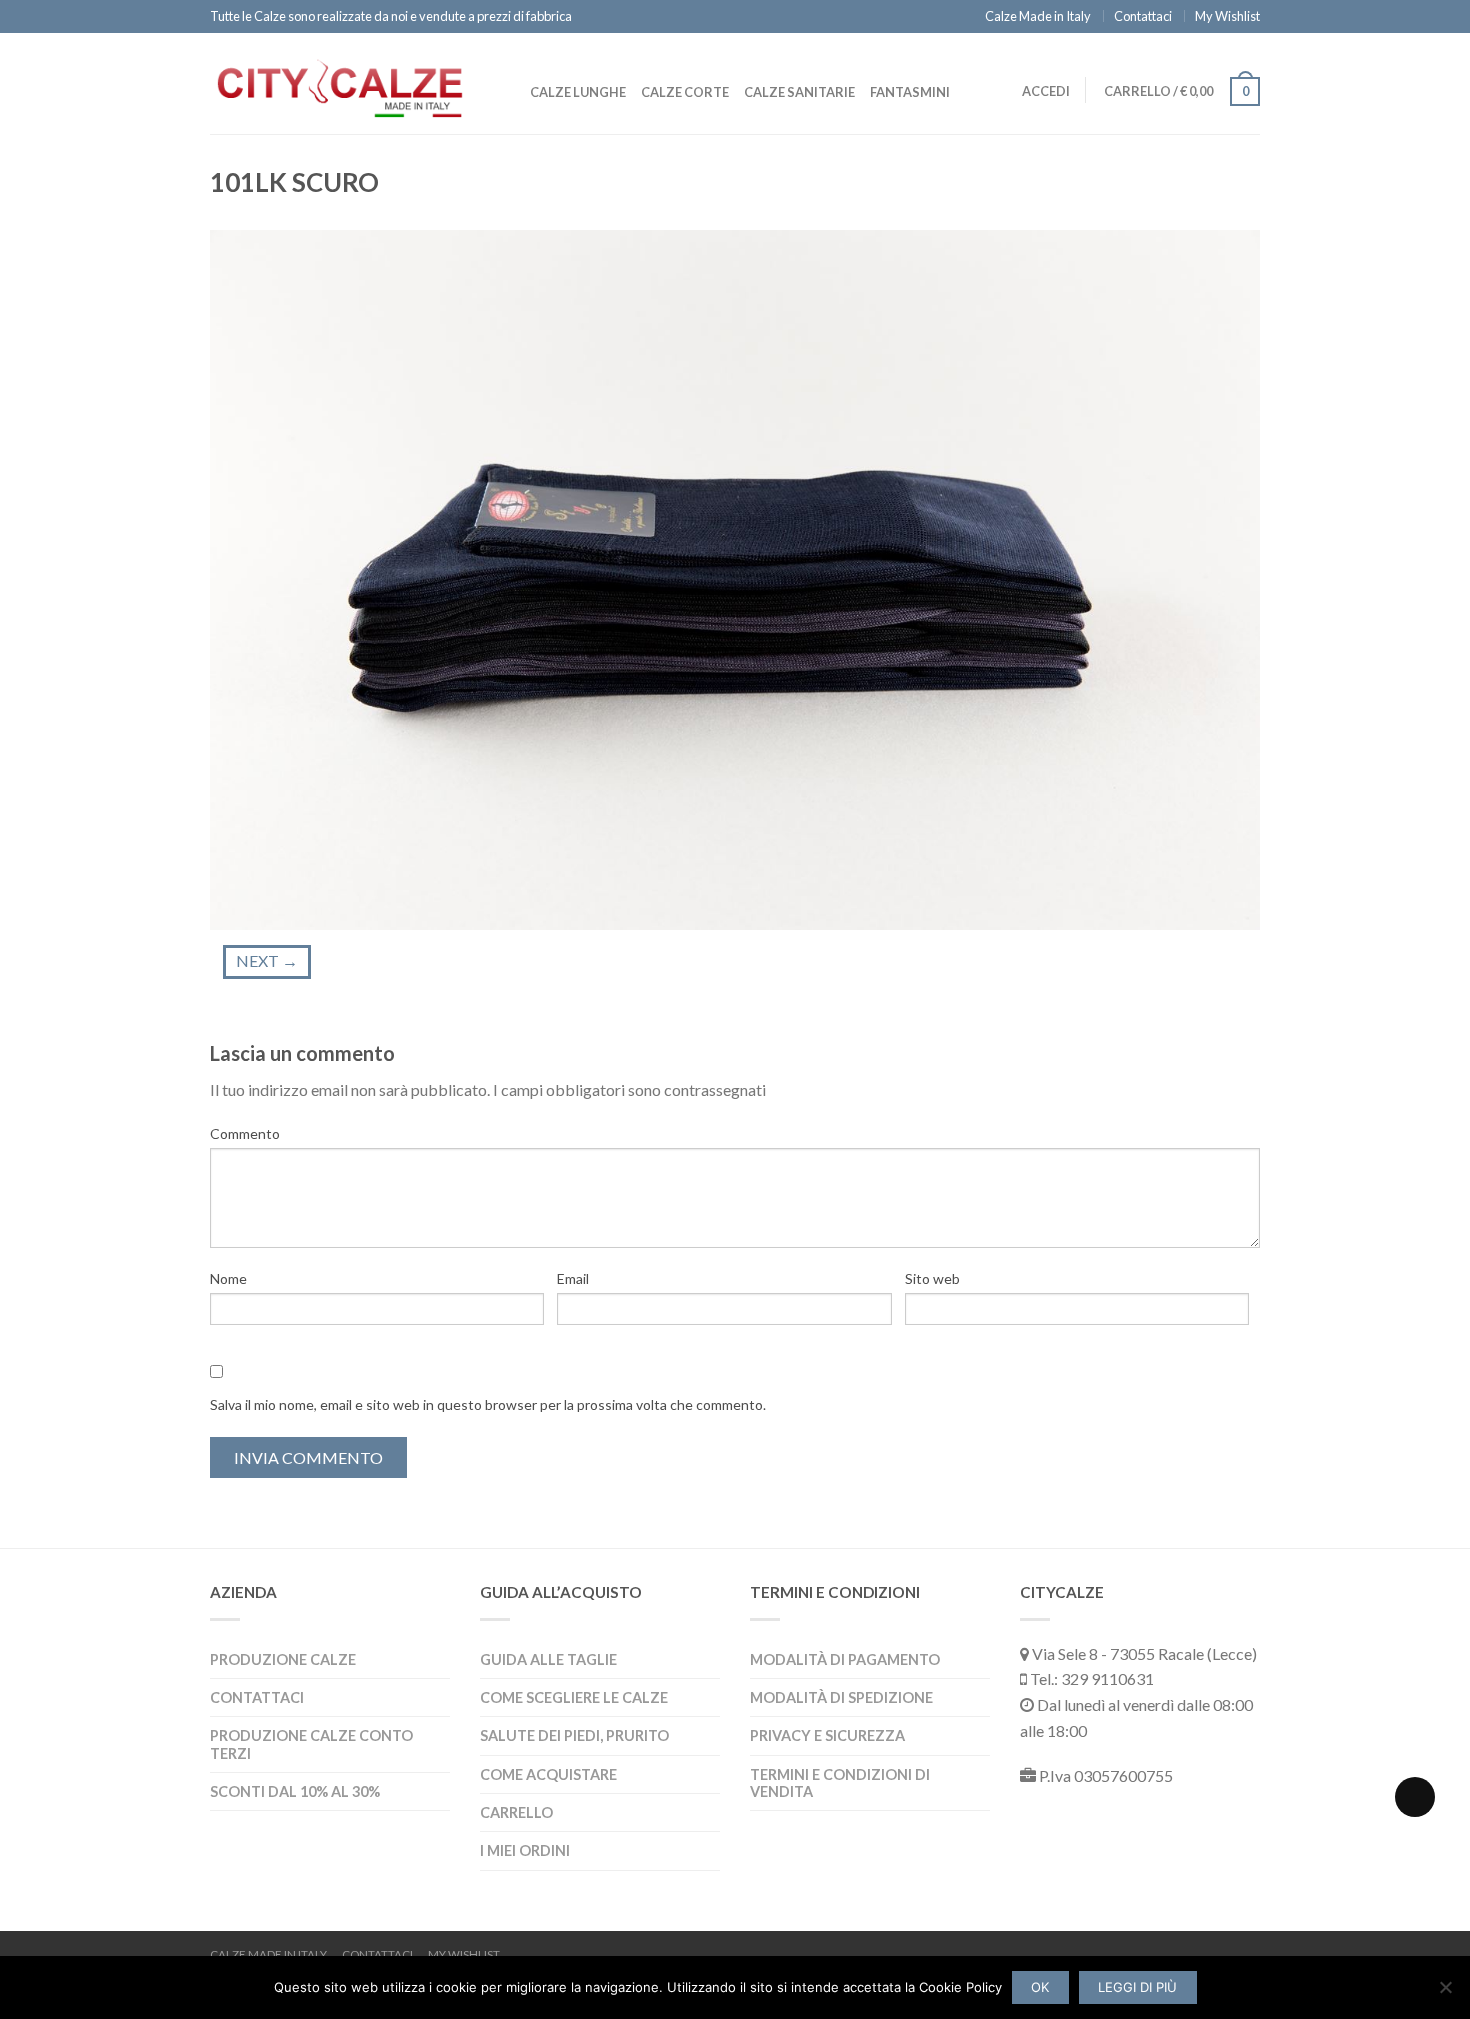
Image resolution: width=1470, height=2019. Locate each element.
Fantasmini (910, 92)
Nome (228, 1278)
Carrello (516, 1812)
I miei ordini (525, 1850)
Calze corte (685, 92)
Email (573, 1278)
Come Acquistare (548, 1774)
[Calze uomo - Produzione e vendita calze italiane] (340, 82)
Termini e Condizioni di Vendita (840, 1783)
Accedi (1046, 91)
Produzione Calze (283, 1659)
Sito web (932, 1278)
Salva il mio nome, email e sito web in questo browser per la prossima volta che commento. (488, 1404)
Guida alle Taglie (548, 1659)
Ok (1040, 1987)
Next (267, 960)
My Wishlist (1227, 16)
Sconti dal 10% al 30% (295, 1791)
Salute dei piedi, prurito (574, 1735)
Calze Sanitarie (799, 92)
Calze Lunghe (578, 92)
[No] (1445, 1987)
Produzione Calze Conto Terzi (311, 1744)
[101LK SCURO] (735, 577)
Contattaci (1143, 16)
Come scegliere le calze (574, 1697)
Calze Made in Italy (1038, 16)
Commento (245, 1133)
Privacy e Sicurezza (827, 1735)
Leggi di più (1137, 1987)
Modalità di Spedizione (841, 1697)
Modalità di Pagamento (845, 1659)
